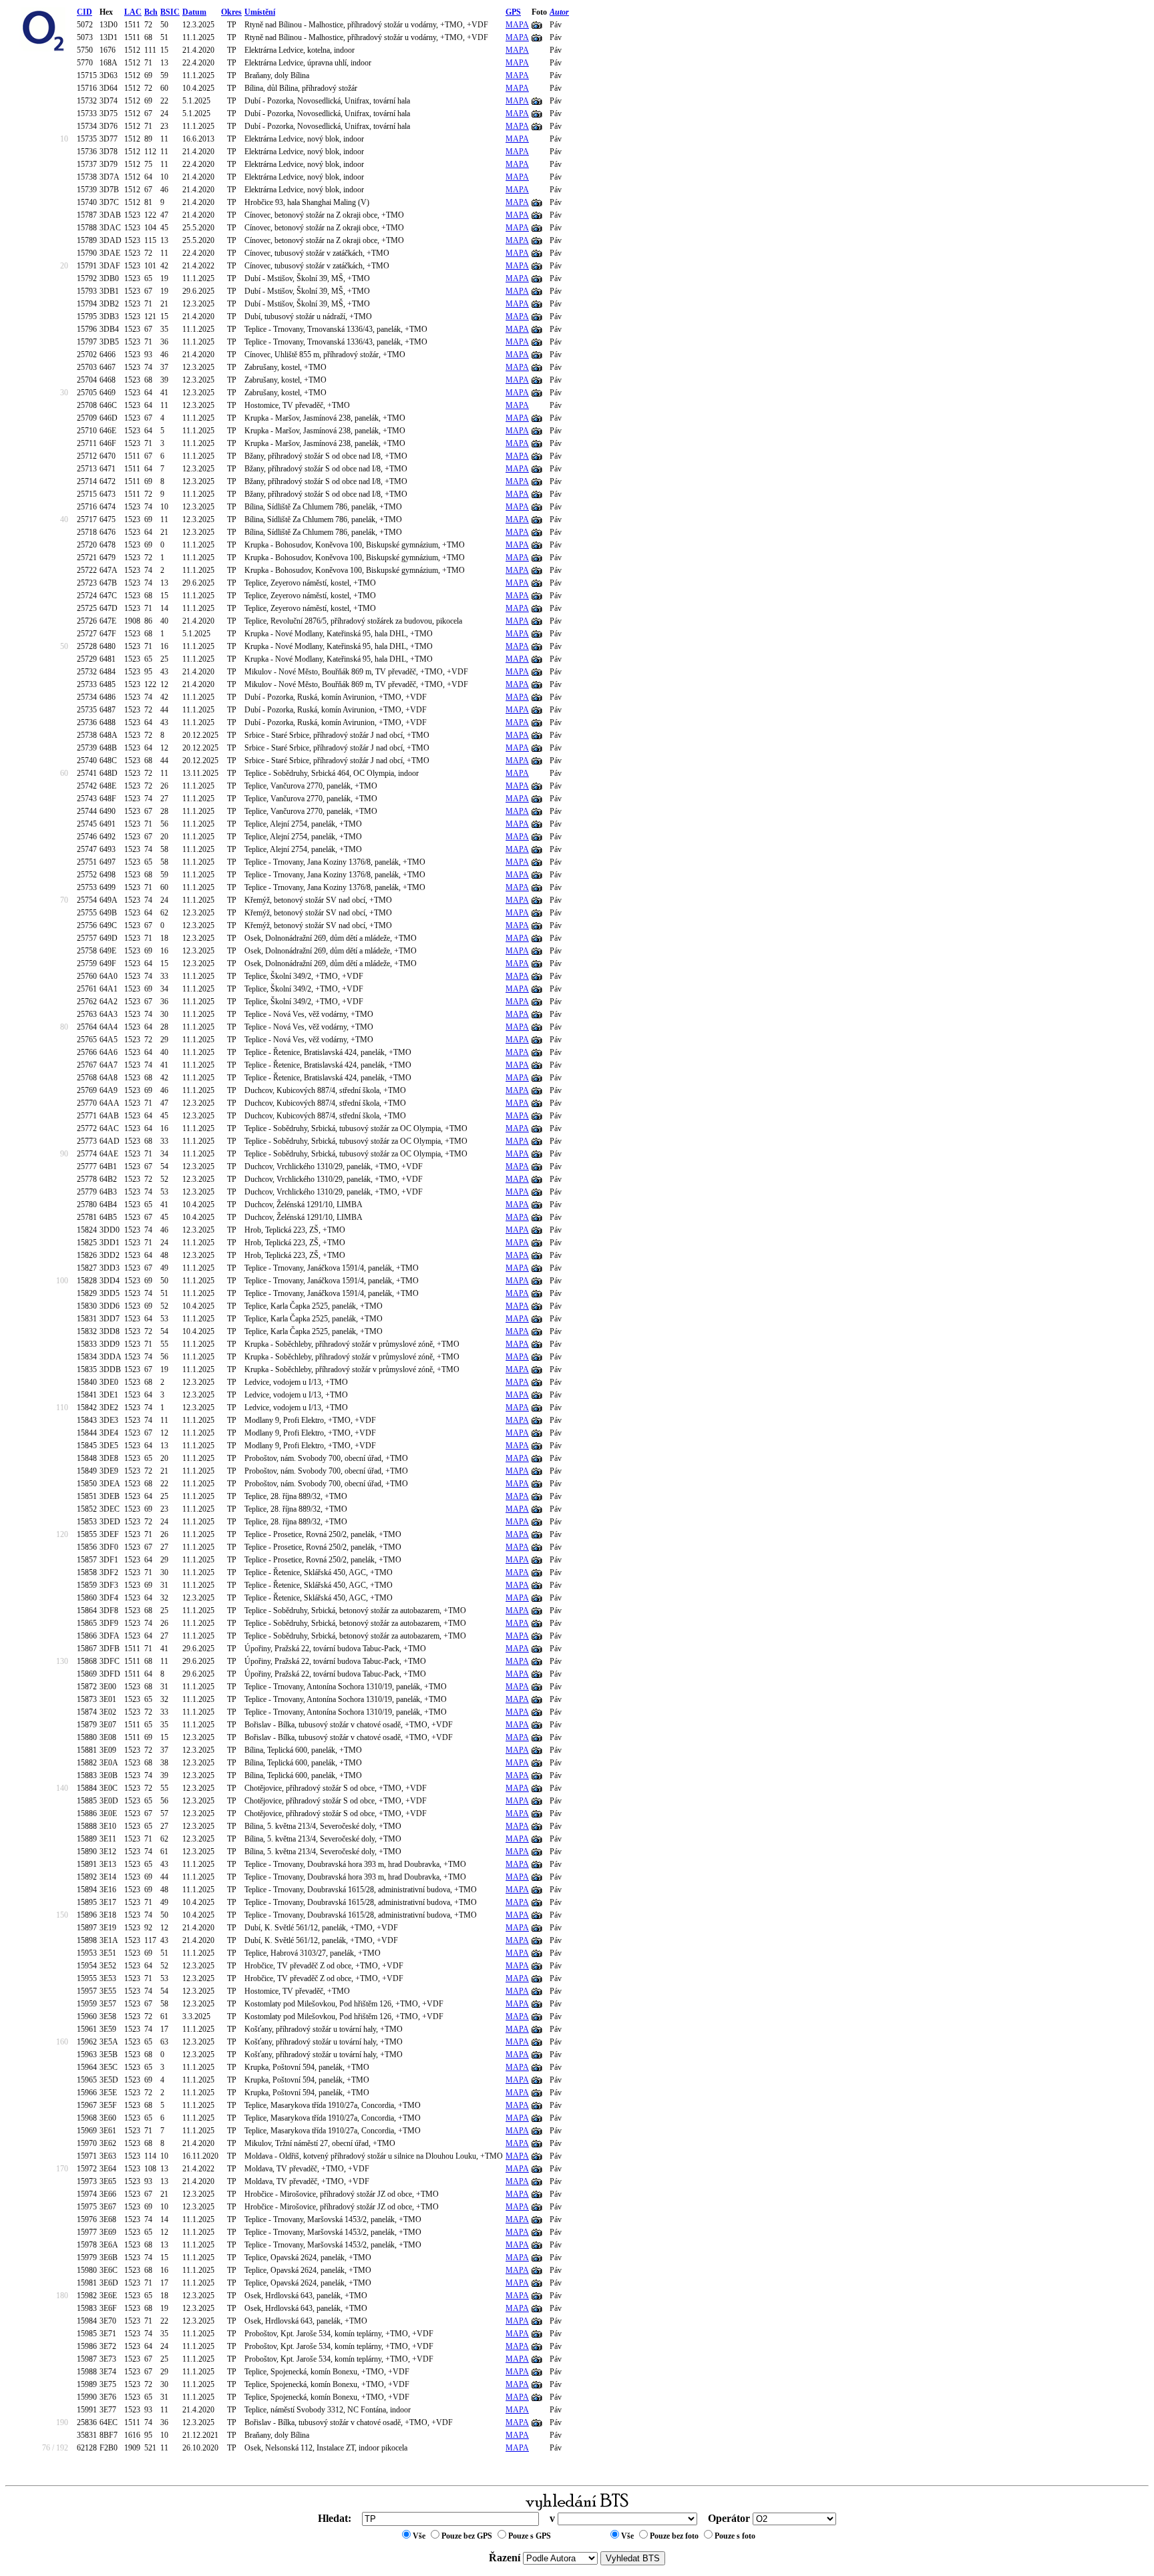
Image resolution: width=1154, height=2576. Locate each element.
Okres (231, 12)
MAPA (517, 25)
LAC (133, 12)
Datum (194, 12)
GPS (513, 12)
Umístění (260, 12)
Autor (559, 12)
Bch (151, 12)
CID (84, 12)
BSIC (170, 12)
